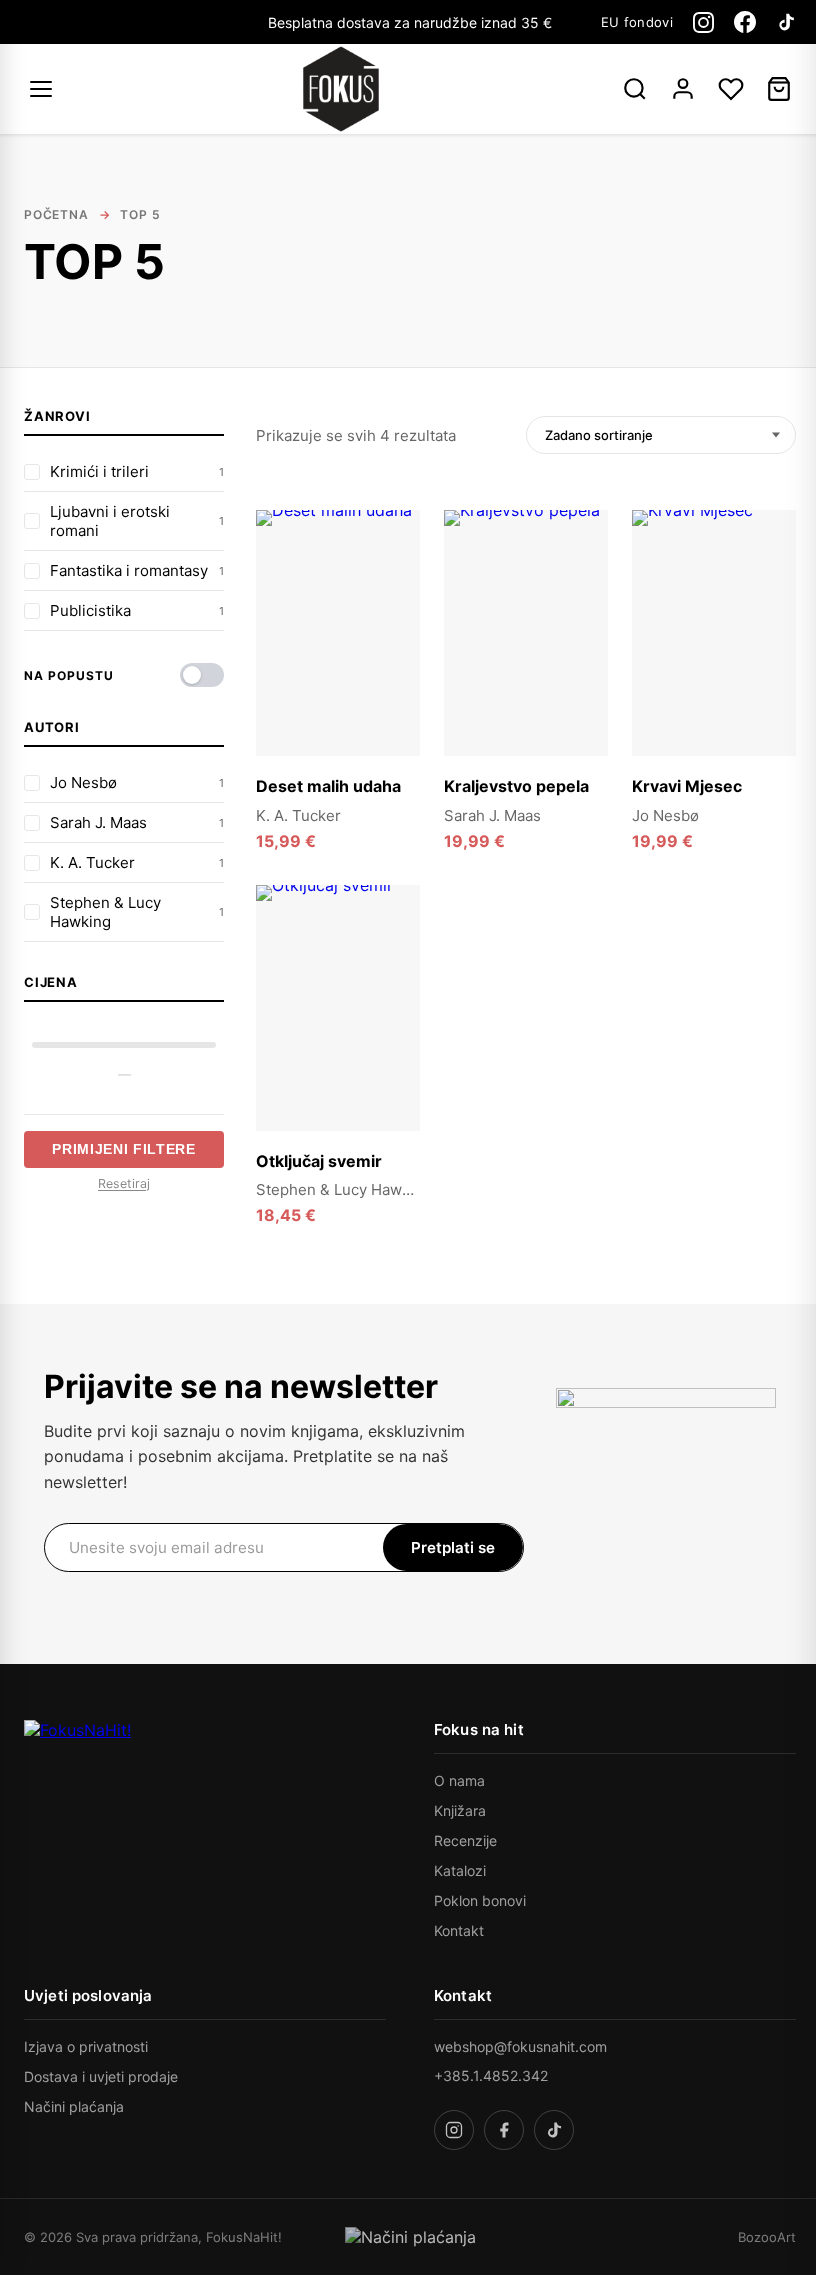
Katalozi (460, 1870)
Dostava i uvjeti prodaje (101, 2076)
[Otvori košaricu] (779, 89)
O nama (459, 1780)
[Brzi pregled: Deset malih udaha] (393, 579)
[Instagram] (703, 22)
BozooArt (767, 2237)
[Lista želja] (731, 89)
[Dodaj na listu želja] (393, 537)
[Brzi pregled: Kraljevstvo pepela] (581, 579)
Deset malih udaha (328, 786)
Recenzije (465, 1840)
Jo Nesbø (665, 815)
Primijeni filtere (124, 1149)
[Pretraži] (635, 89)
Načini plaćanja (74, 2106)
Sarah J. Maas (492, 815)
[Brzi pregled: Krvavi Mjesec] (769, 579)
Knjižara (460, 1810)
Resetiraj (124, 1183)
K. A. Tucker (298, 815)
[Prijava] (683, 89)
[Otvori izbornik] (44, 89)
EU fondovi (637, 22)
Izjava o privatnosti (86, 2046)
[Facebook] (745, 22)
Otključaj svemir (319, 1161)
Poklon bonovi (480, 1900)
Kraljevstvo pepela (516, 786)
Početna (56, 214)
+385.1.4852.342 (491, 2075)
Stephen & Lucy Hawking (344, 1189)
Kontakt (459, 1930)
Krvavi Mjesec (687, 786)
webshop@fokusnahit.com (520, 2046)
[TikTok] (786, 22)
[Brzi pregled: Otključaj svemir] (393, 954)
